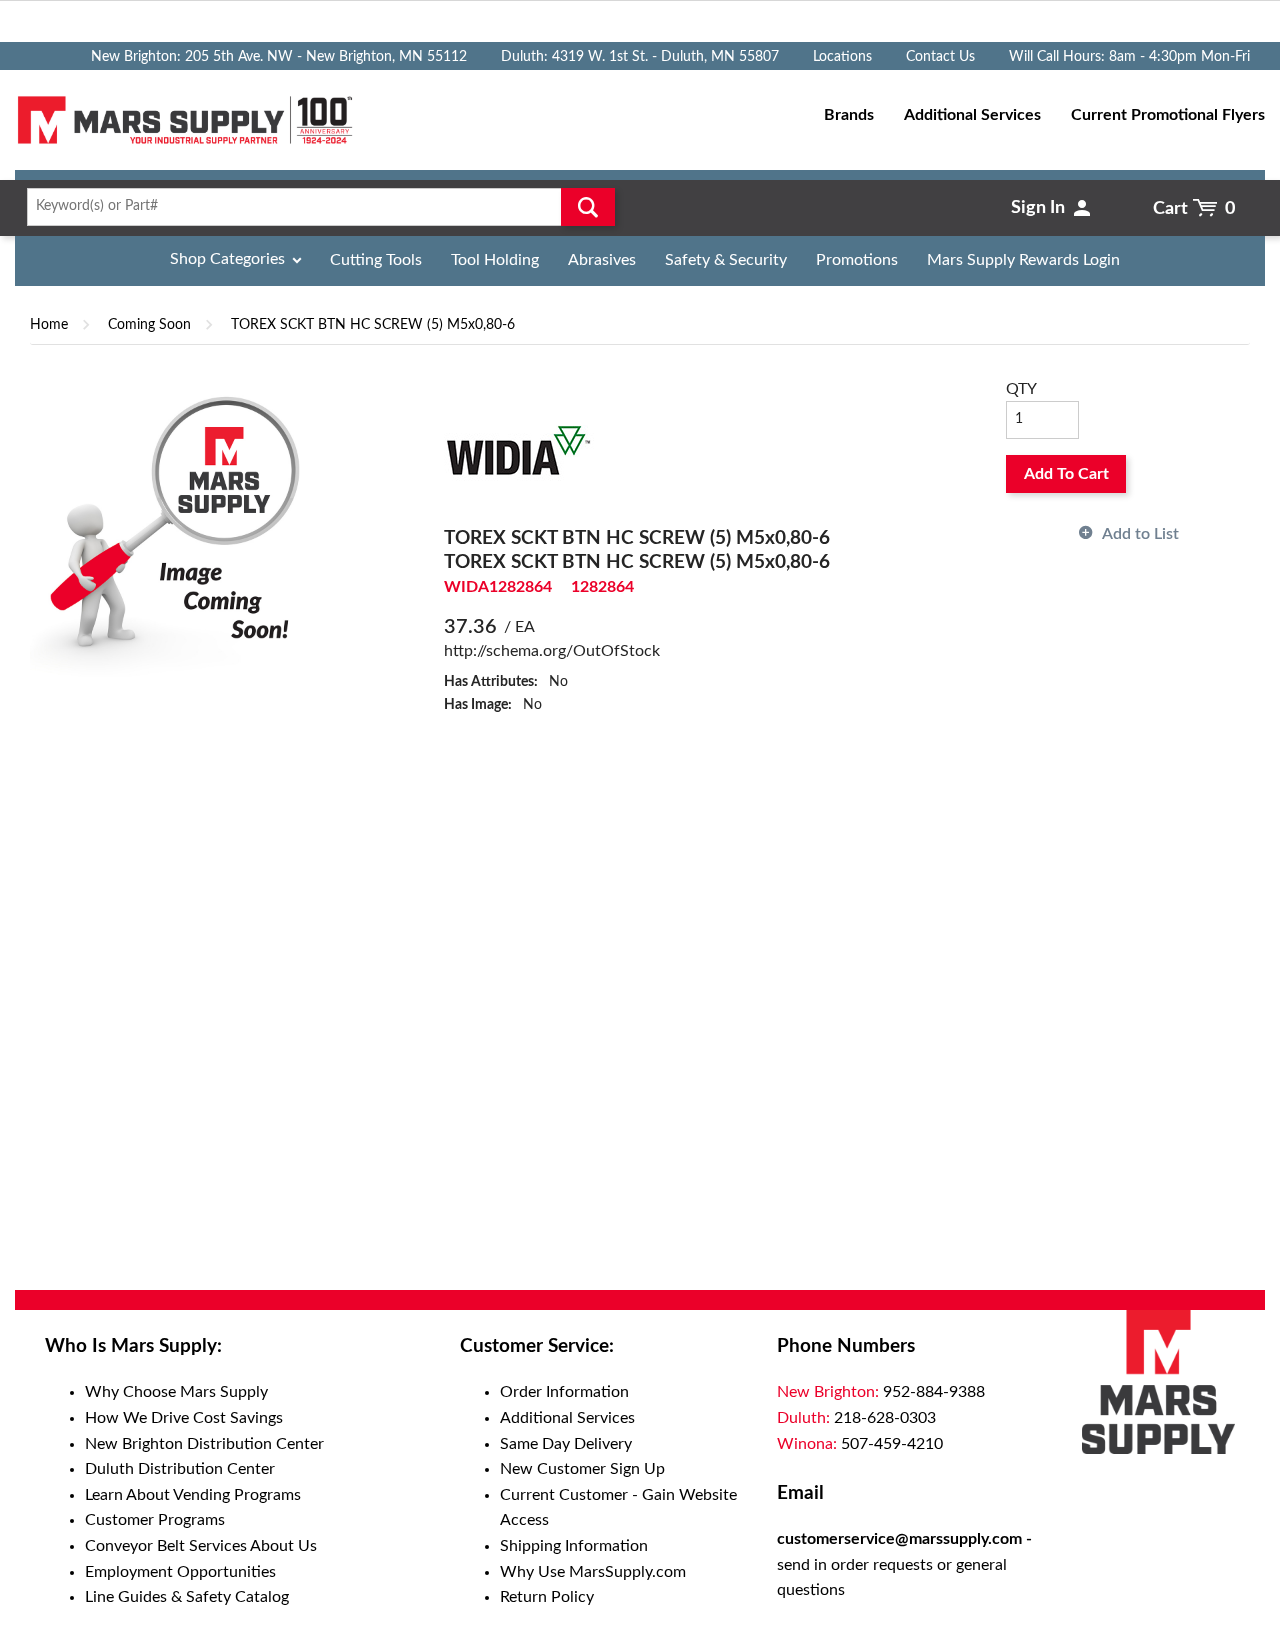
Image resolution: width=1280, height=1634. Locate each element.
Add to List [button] (1140, 534)
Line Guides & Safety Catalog (187, 1597)
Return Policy (547, 1597)
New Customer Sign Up (582, 1469)
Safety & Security (726, 260)
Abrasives (602, 260)
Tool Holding (495, 260)
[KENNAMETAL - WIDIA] (519, 451)
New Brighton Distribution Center (204, 1444)
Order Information (564, 1392)
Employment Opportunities (180, 1572)
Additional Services (567, 1418)
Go (588, 207)
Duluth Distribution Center (180, 1469)
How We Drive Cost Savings (184, 1418)
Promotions (857, 260)
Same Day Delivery (566, 1444)
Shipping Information (574, 1546)
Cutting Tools (376, 260)
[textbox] (315, 207)
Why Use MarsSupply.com (593, 1572)
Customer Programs (155, 1520)
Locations (842, 57)
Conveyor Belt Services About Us (201, 1546)
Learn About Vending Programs (193, 1495)
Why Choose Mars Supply (176, 1392)
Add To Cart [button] (1066, 474)
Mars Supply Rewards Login (1023, 260)
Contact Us (940, 57)
